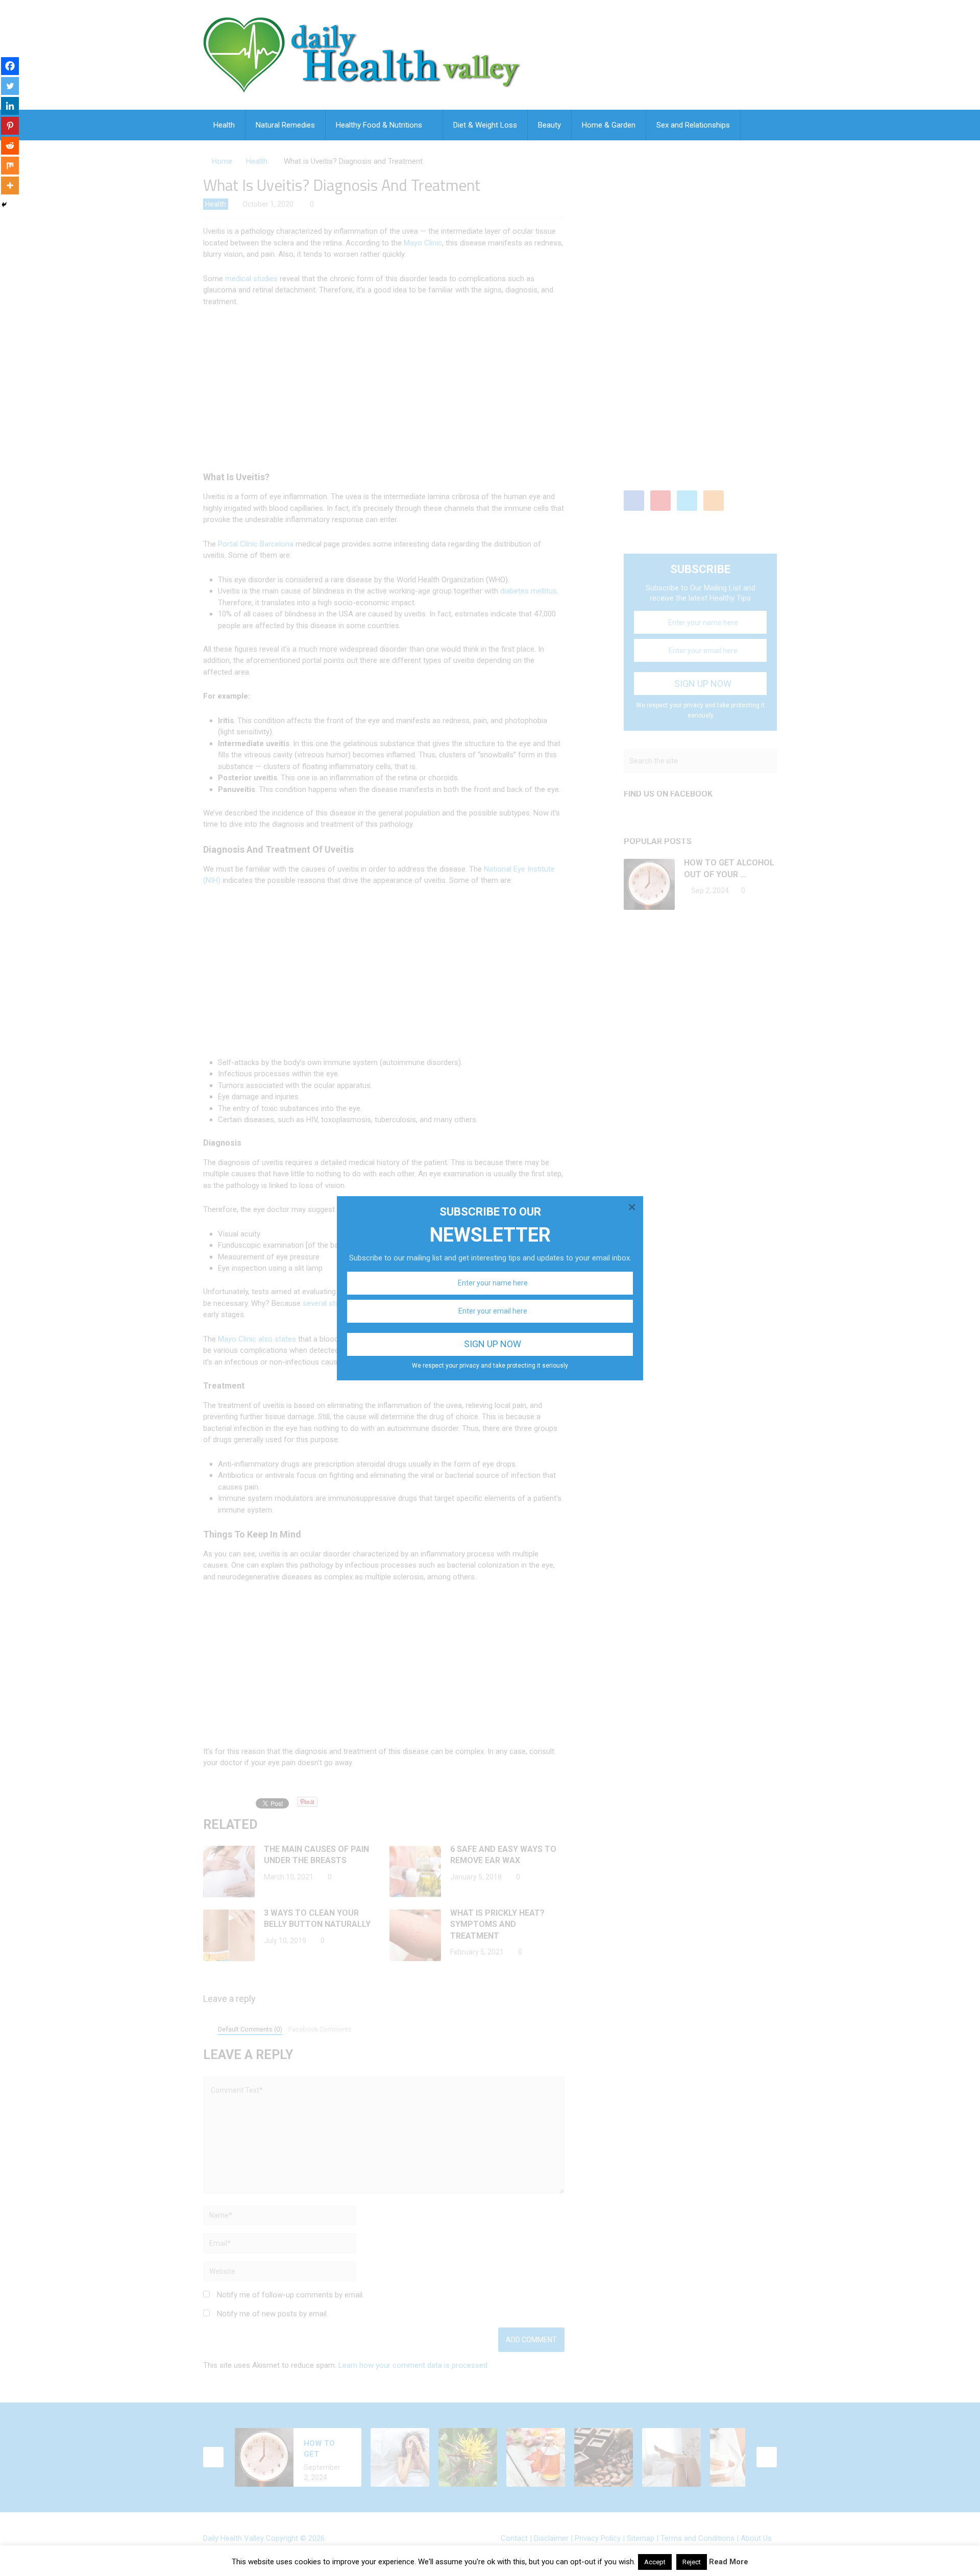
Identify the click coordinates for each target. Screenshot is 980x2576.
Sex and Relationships (693, 125)
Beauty (549, 125)
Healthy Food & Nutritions (379, 125)
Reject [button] (692, 2562)
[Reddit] (10, 146)
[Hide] (4, 205)
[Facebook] (10, 66)
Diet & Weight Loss (485, 125)
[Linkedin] (10, 106)
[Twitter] (10, 86)
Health (224, 125)
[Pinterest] (10, 126)
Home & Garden (609, 125)
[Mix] (10, 166)
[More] (10, 185)
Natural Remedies (285, 125)
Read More (729, 2562)
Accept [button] (655, 2562)
